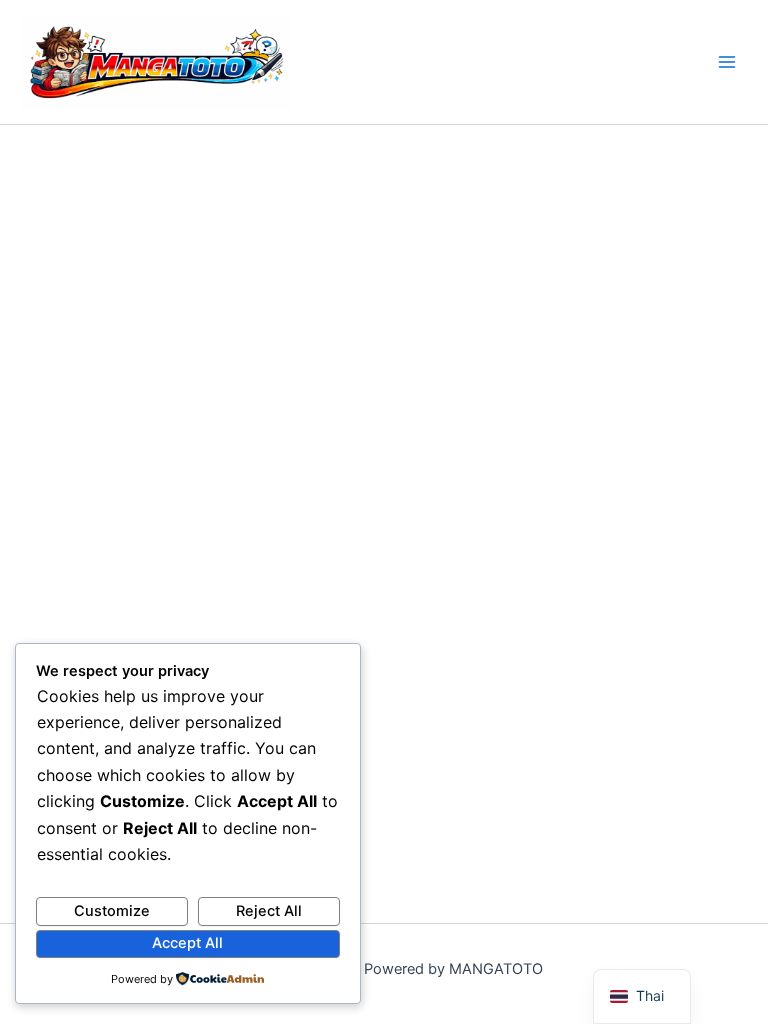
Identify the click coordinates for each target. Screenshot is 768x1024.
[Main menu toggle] (727, 62)
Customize (112, 911)
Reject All (269, 911)
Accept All (187, 943)
